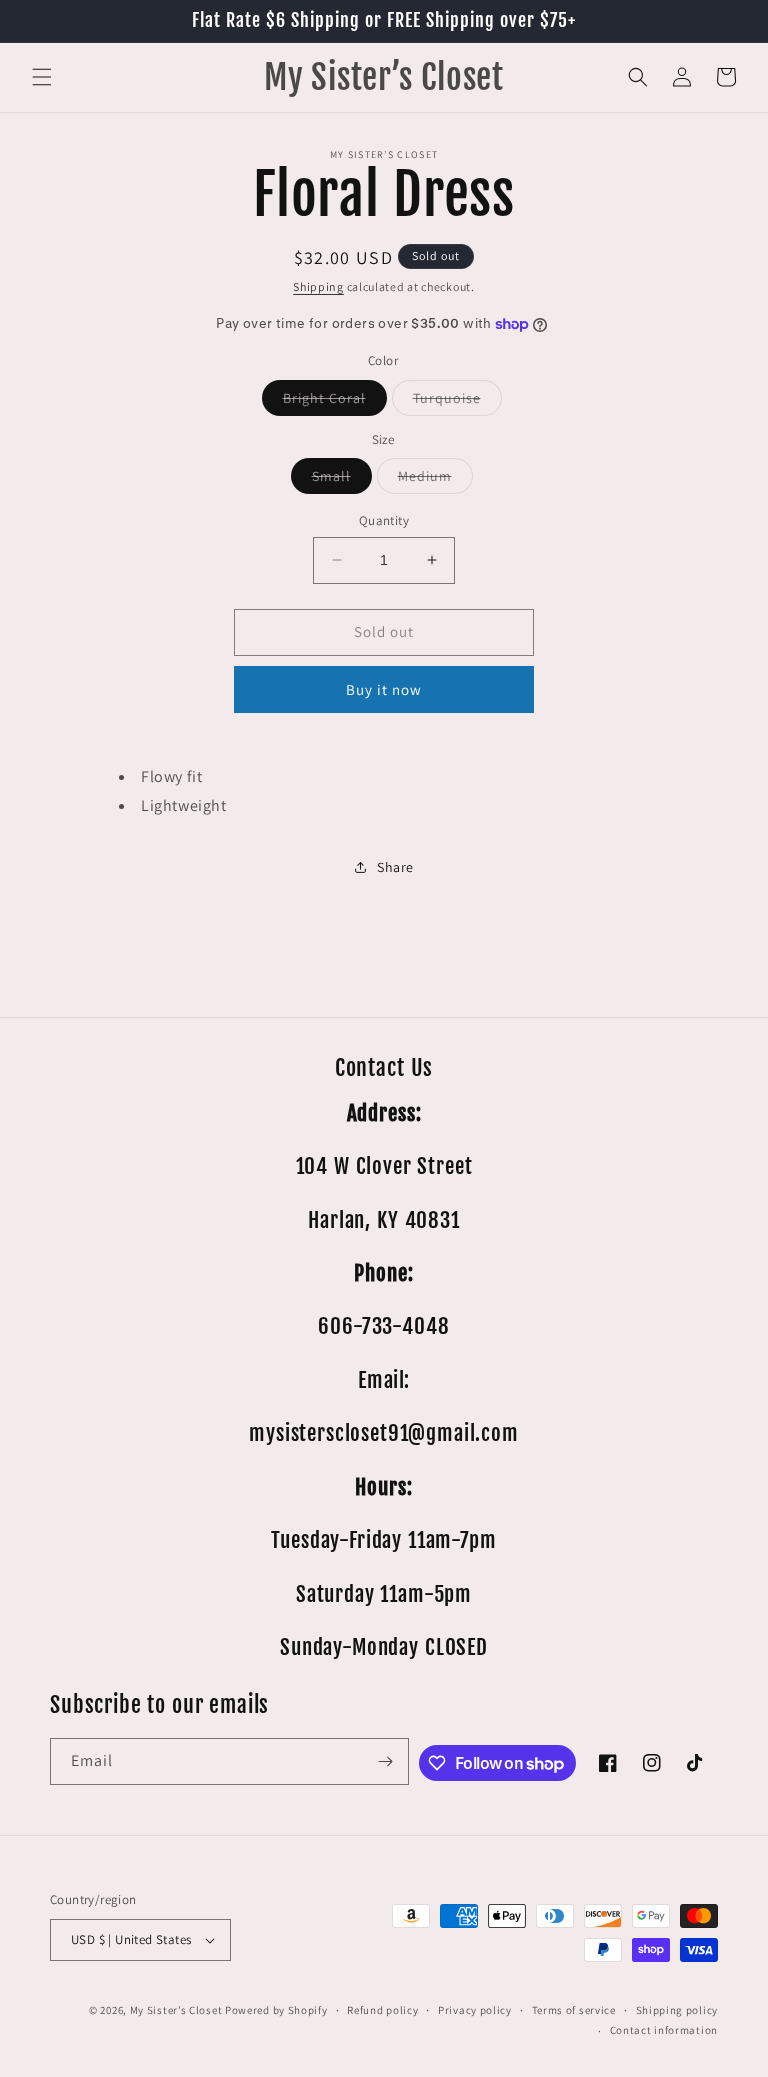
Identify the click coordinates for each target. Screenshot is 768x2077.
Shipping (318, 286)
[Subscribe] (386, 1761)
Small (342, 480)
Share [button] (395, 867)
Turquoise (457, 402)
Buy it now (384, 689)
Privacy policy (475, 2010)
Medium (435, 480)
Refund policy (382, 2010)
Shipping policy (677, 2010)
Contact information (664, 2030)
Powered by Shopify (276, 2010)
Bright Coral (335, 402)
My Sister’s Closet (177, 2010)
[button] (42, 77)
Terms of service (574, 2010)
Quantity (384, 520)
